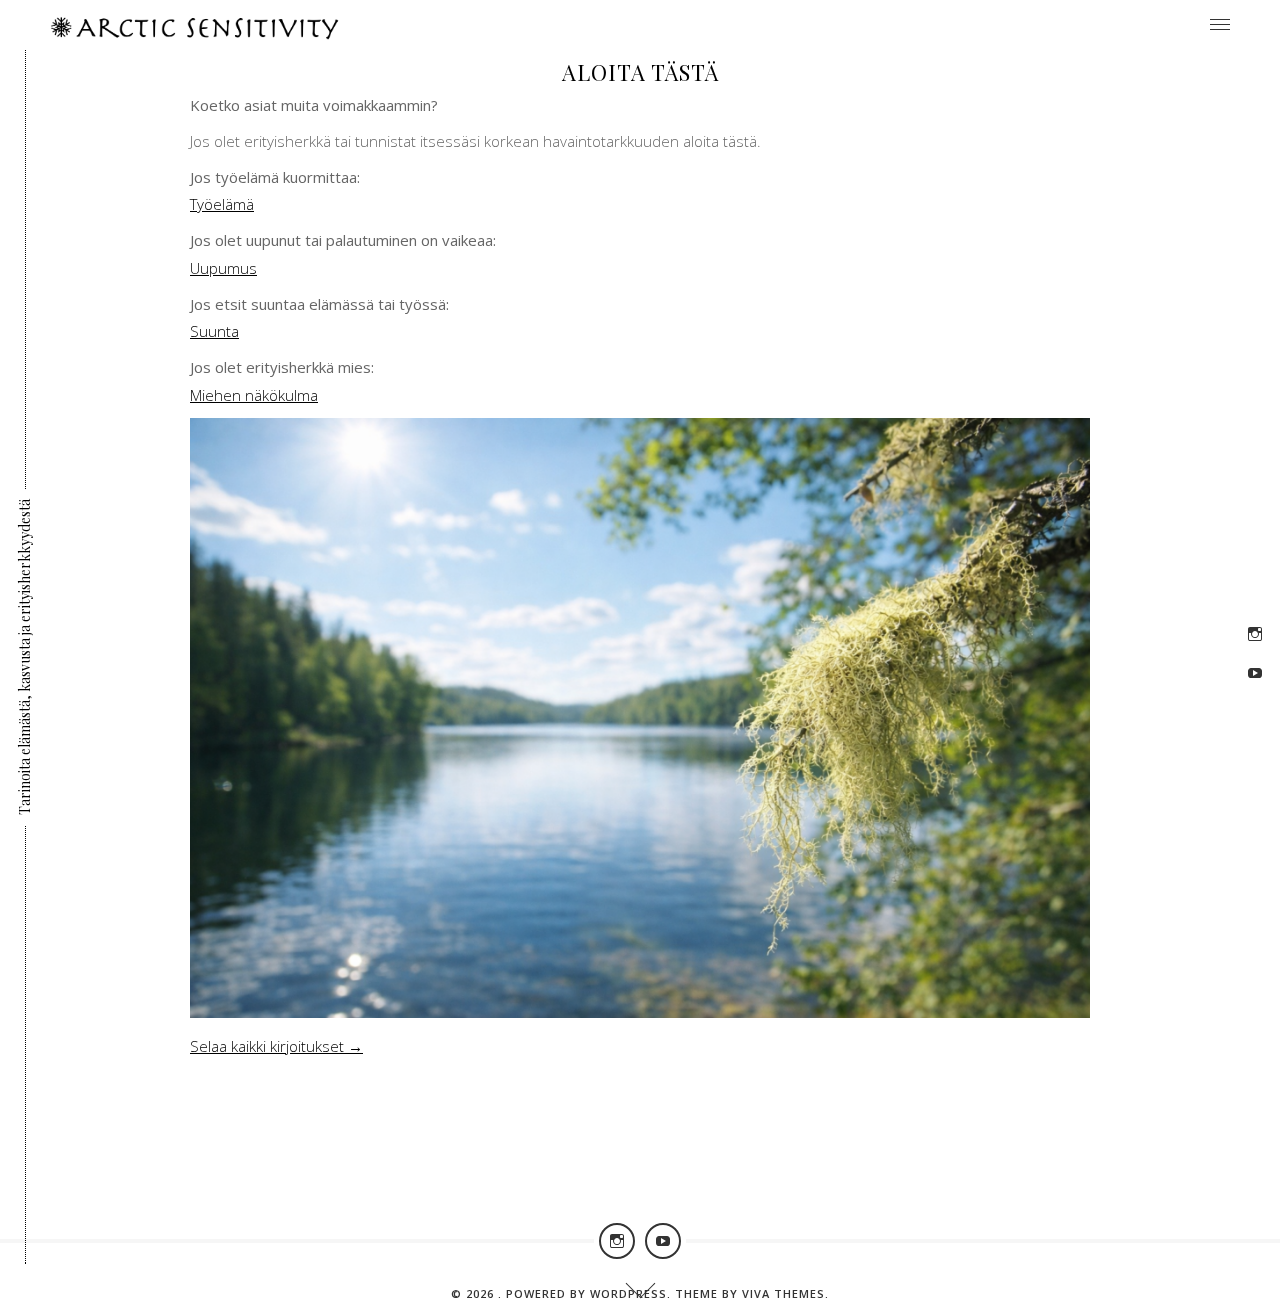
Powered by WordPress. (590, 1293)
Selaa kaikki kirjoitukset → (276, 1046)
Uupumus (223, 268)
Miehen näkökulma (254, 395)
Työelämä (222, 204)
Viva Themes (783, 1293)
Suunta (214, 331)
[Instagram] (1255, 634)
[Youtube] (1255, 673)
